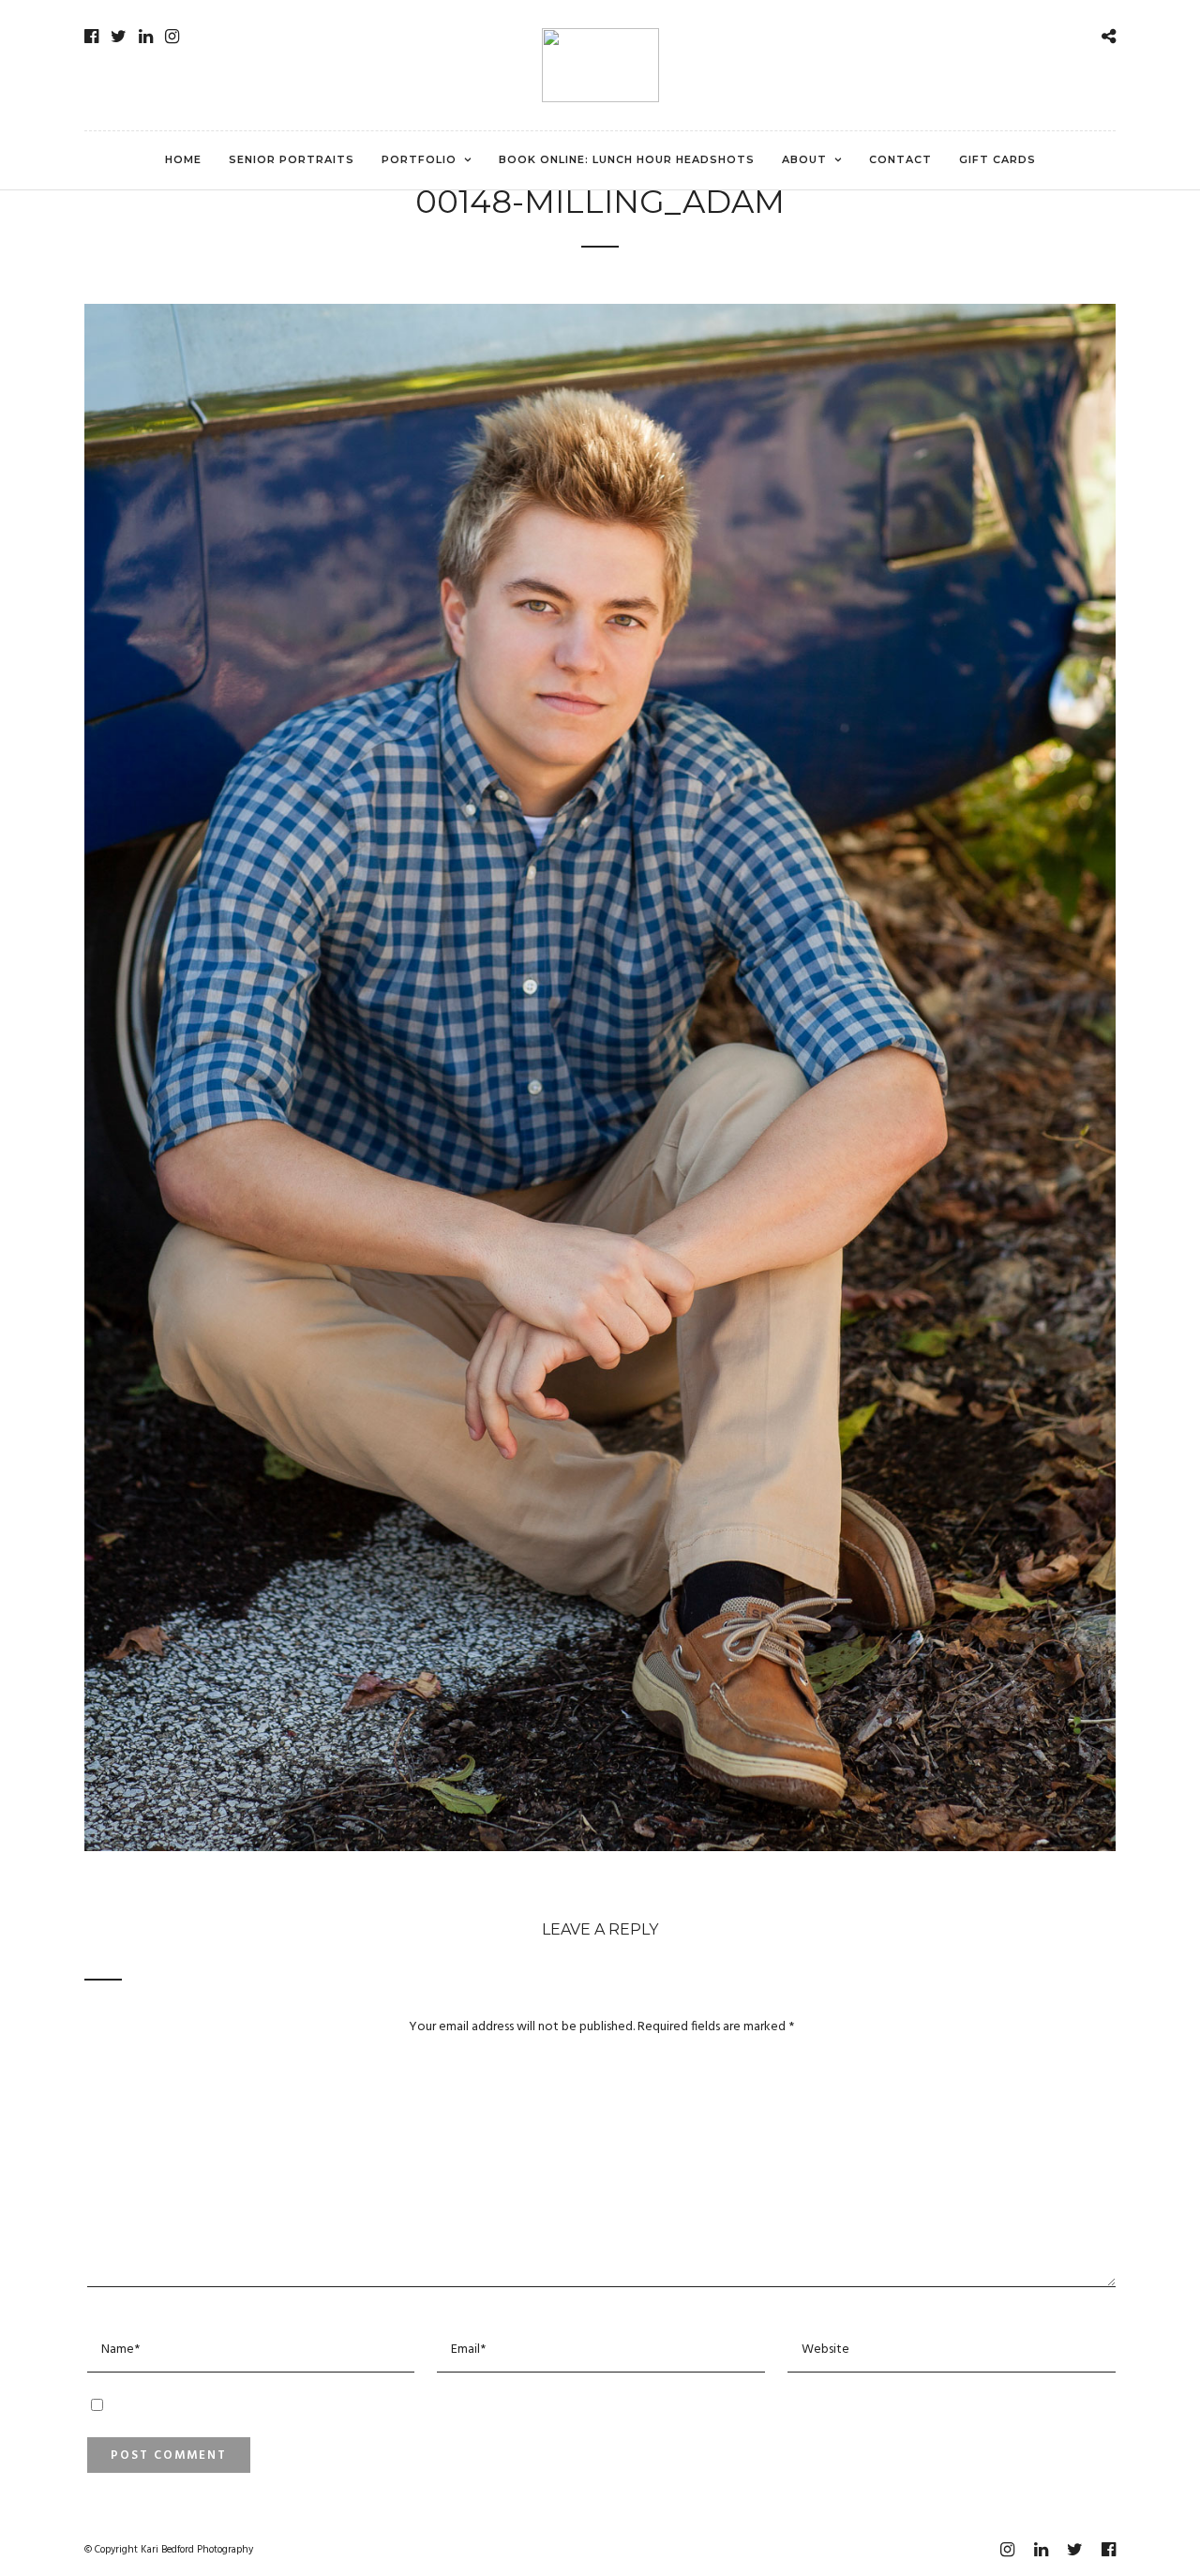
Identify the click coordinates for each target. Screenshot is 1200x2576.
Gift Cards (997, 159)
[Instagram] (172, 37)
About (804, 159)
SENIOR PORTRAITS (292, 159)
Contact (900, 159)
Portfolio (419, 159)
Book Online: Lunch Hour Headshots (627, 159)
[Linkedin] (146, 37)
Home (183, 159)
